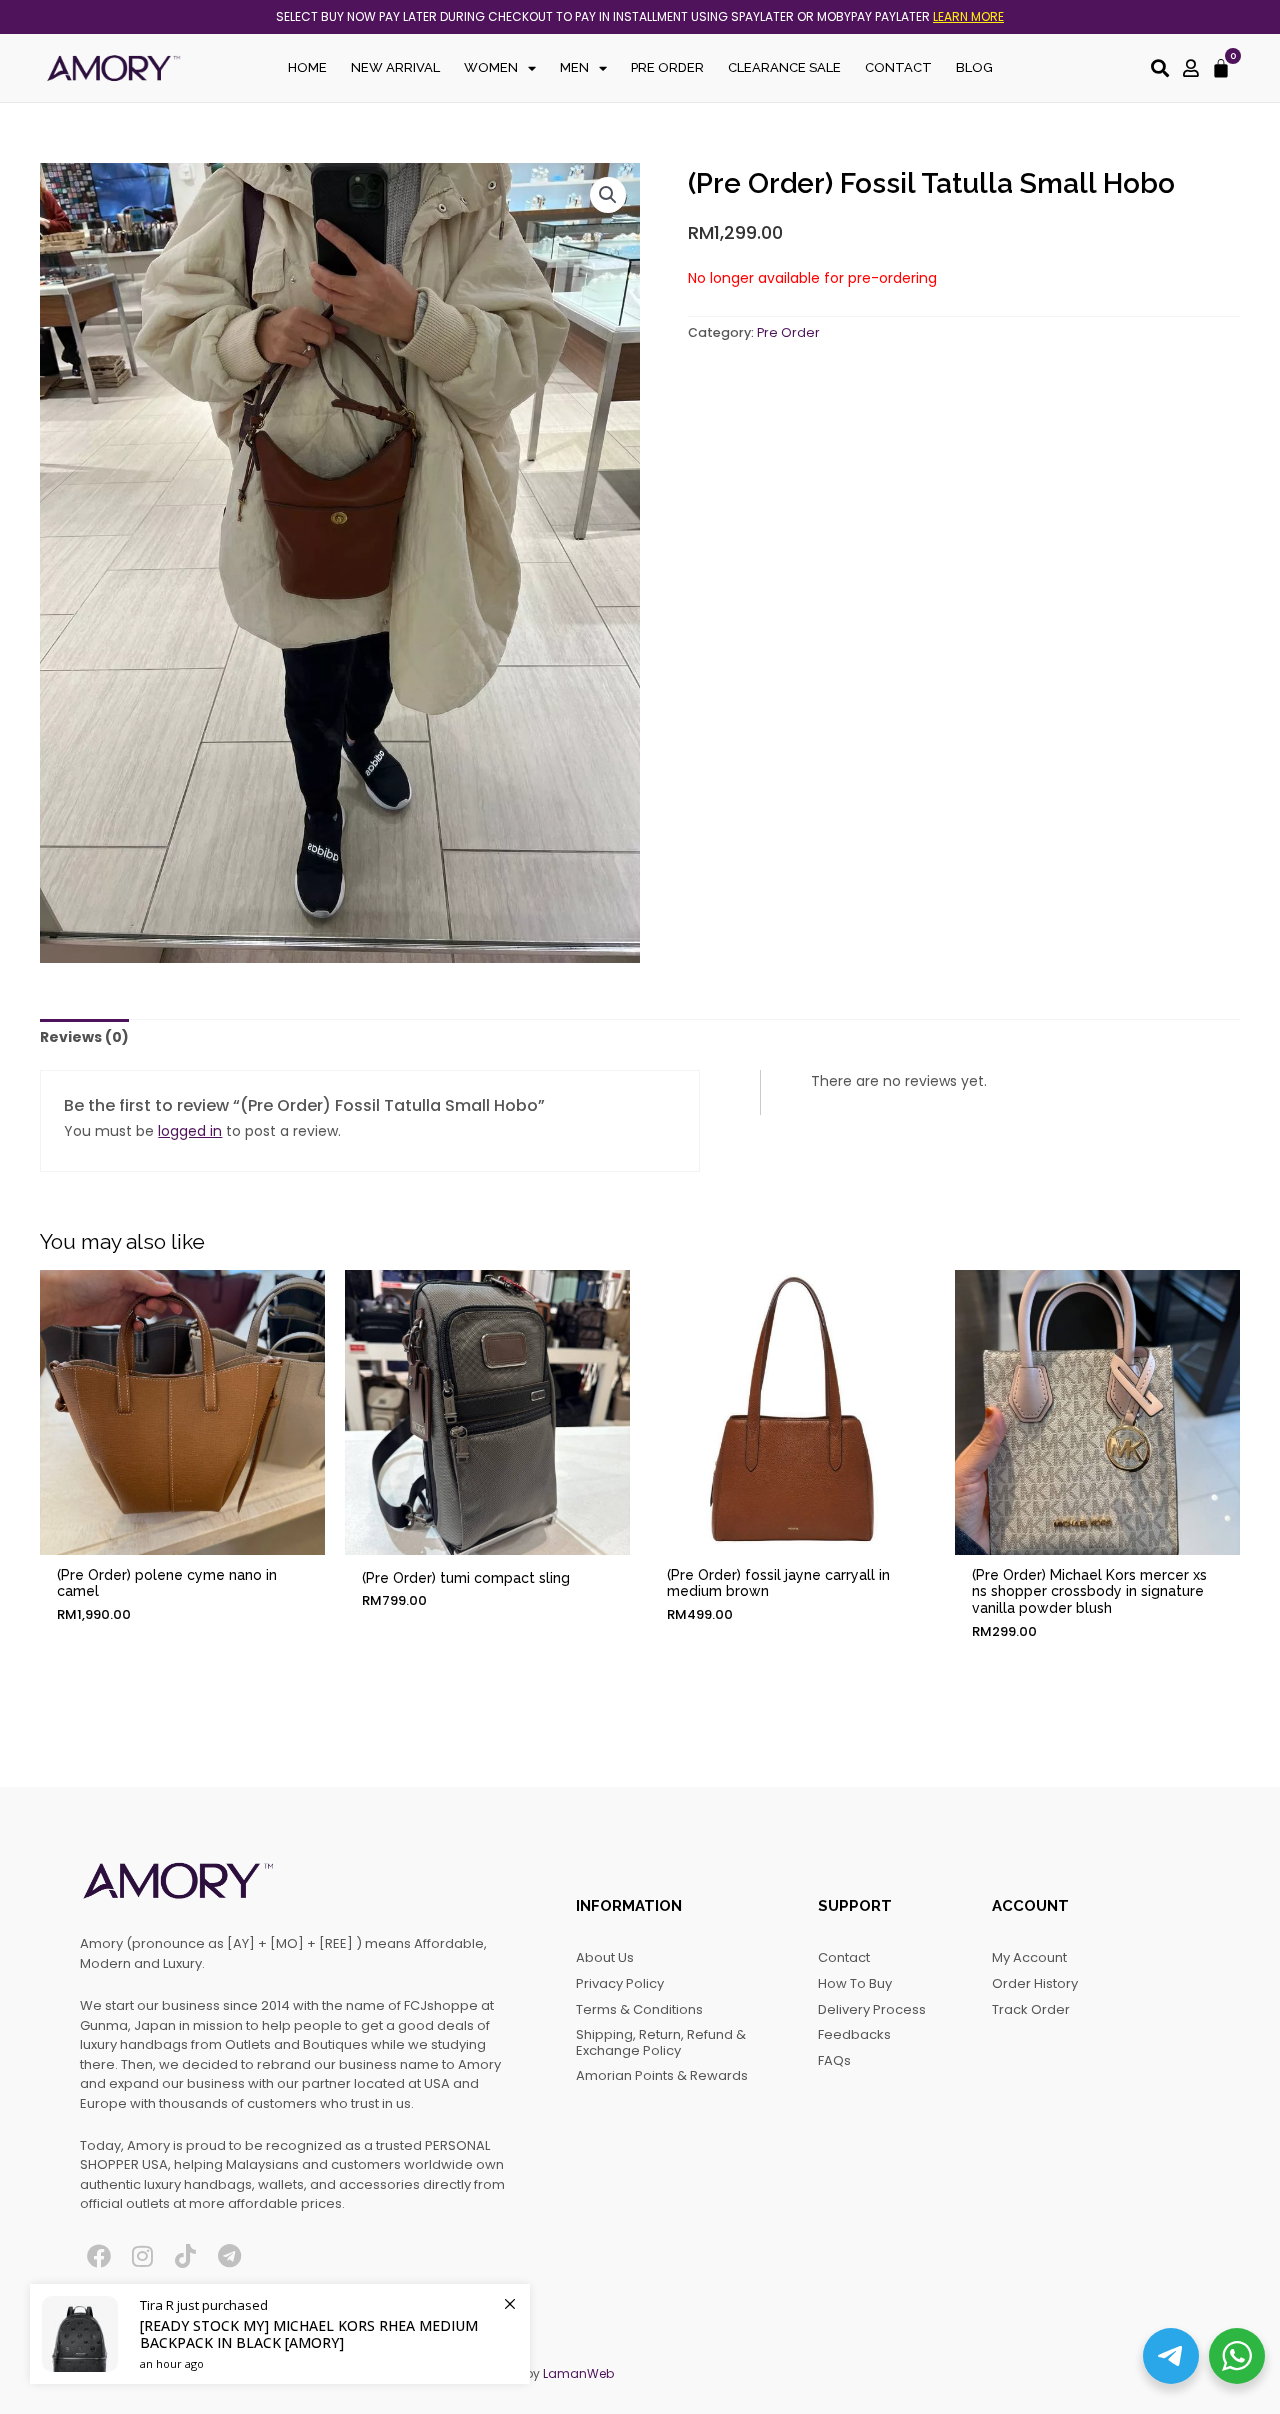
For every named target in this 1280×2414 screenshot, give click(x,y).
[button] (608, 195)
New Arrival (395, 67)
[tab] (84, 1038)
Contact (898, 67)
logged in (190, 1131)
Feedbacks (854, 2034)
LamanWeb (578, 2373)
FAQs (834, 2060)
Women (491, 67)
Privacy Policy (620, 1983)
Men (574, 67)
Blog (974, 67)
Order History (1035, 1983)
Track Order (1031, 2009)
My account (1029, 1957)
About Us (605, 1957)
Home (307, 67)
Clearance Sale (784, 67)
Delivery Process (872, 2009)
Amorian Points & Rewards (662, 2075)
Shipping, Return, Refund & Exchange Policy (661, 2042)
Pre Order (667, 67)
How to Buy (855, 1983)
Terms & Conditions (639, 2009)
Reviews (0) (84, 1037)
